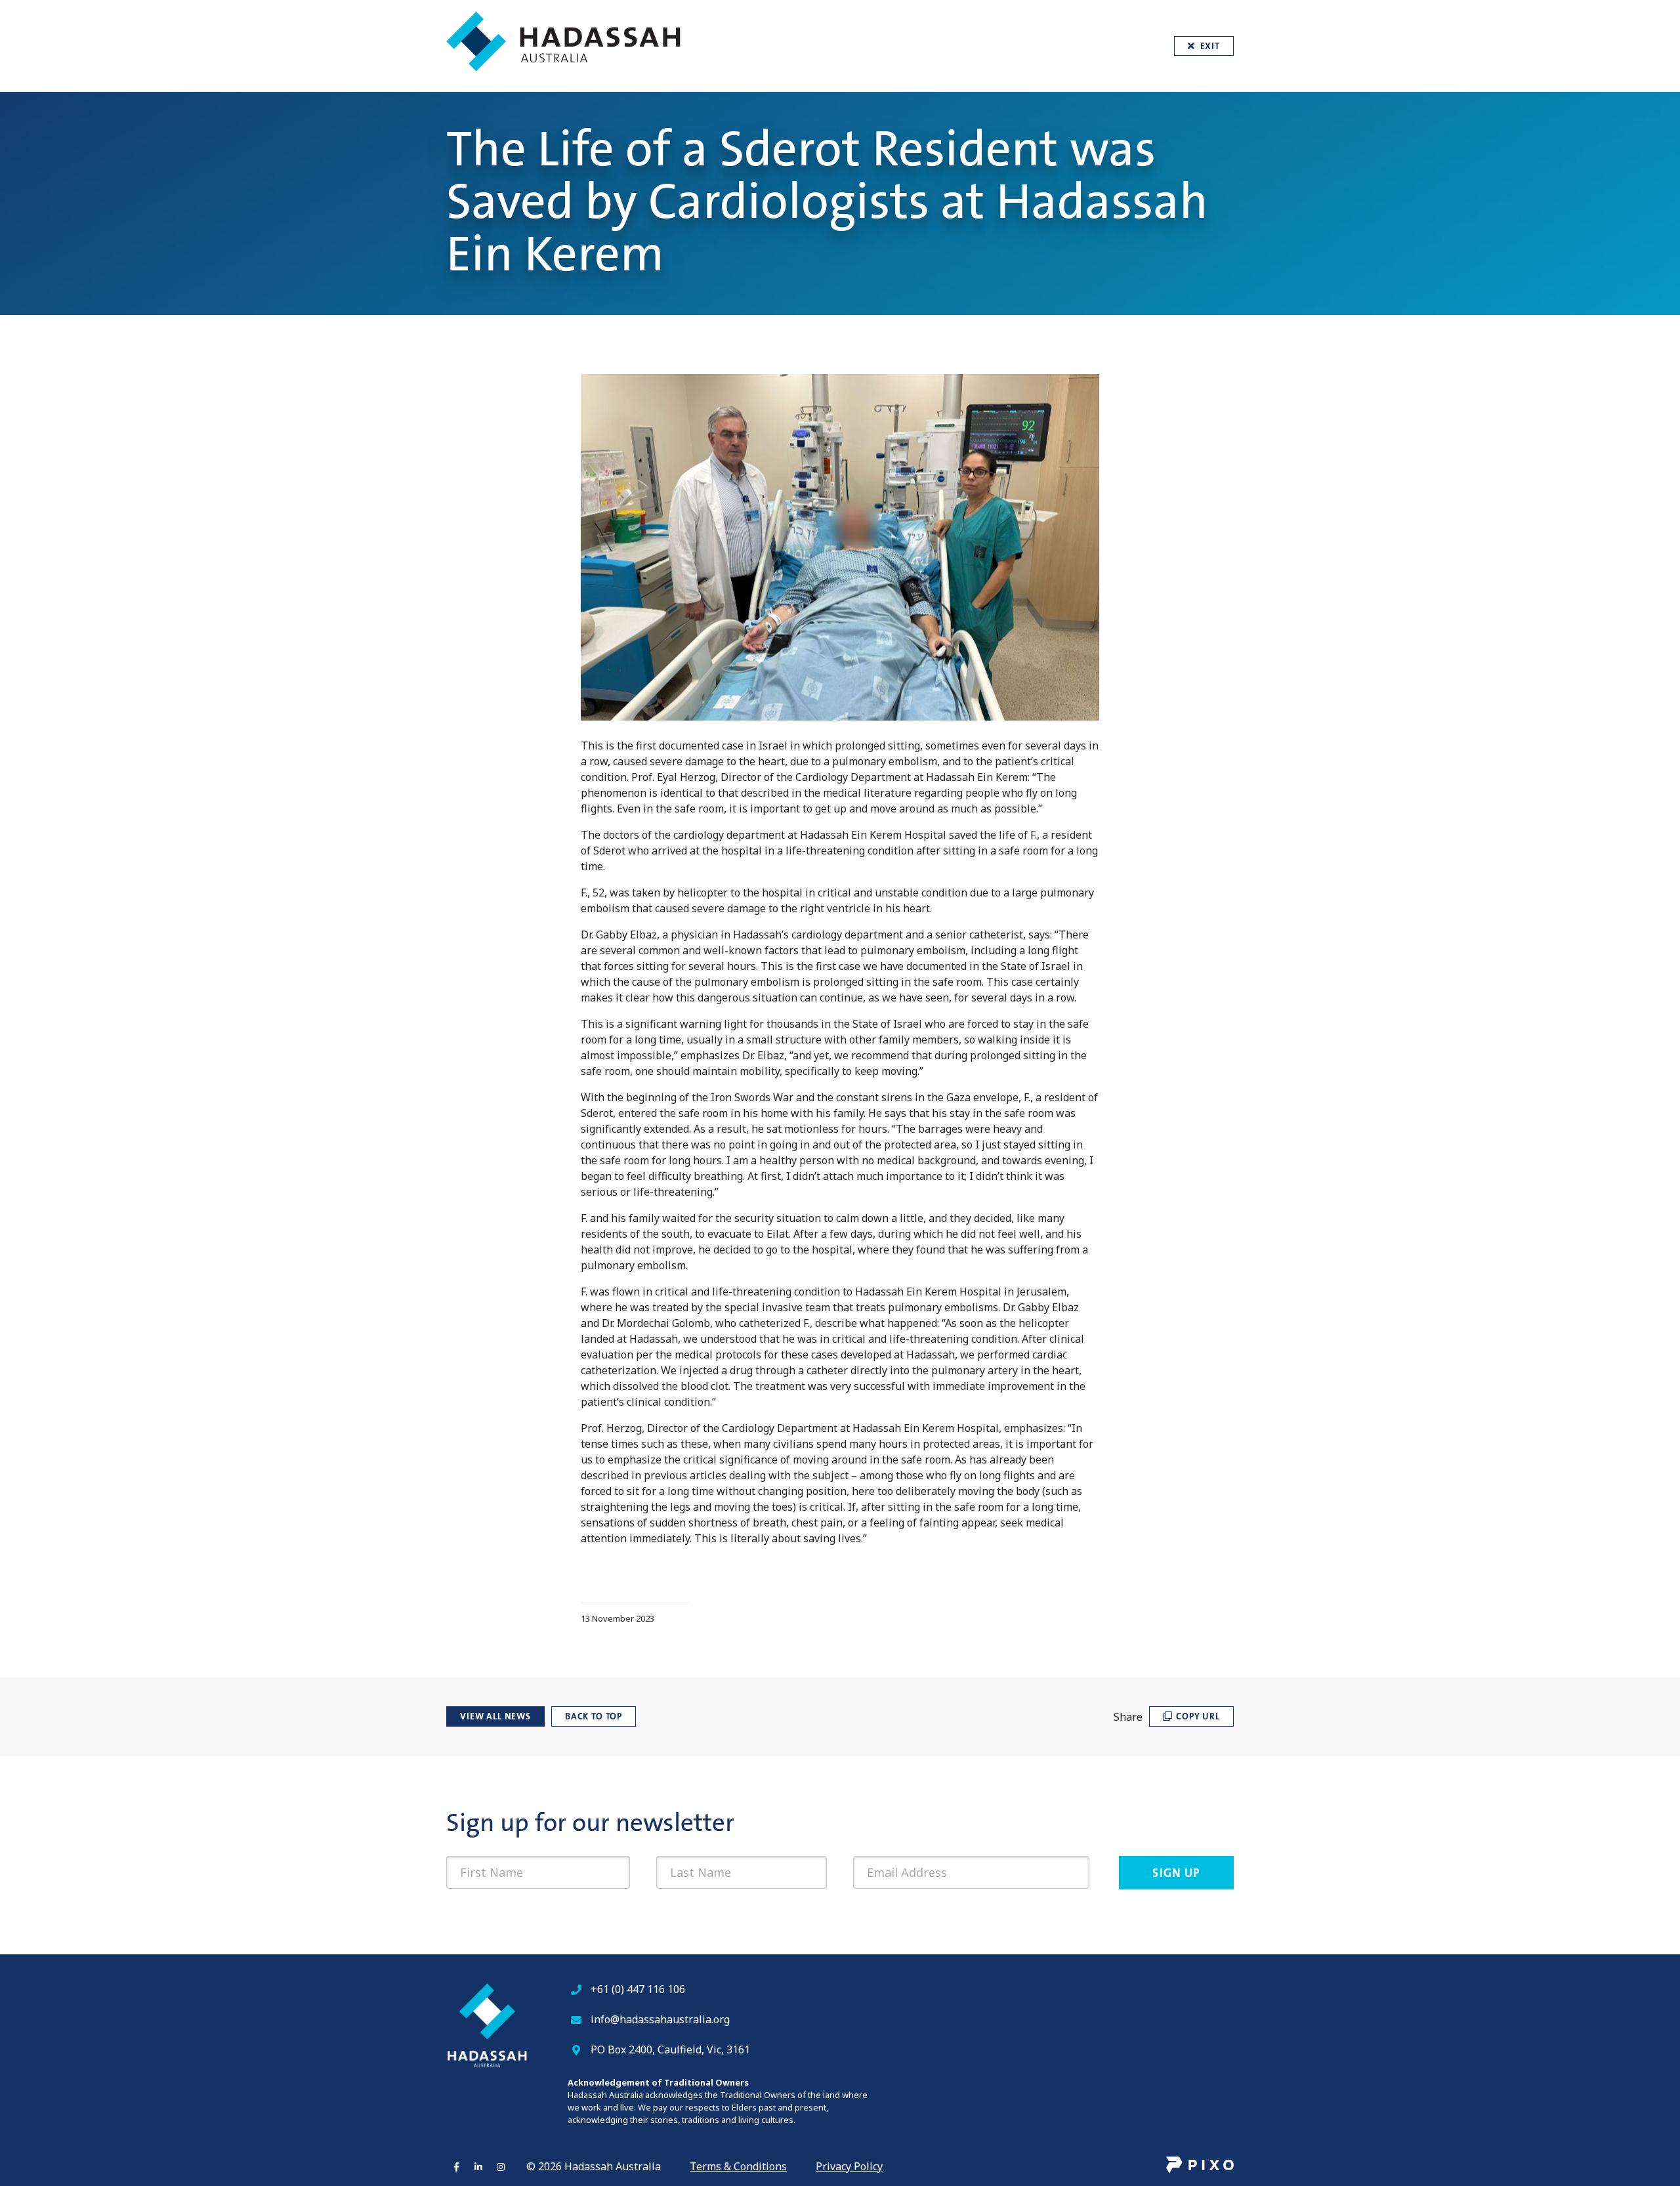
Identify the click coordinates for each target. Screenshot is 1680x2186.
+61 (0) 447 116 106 (638, 1989)
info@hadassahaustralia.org (660, 2019)
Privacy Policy (849, 2166)
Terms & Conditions (738, 2166)
